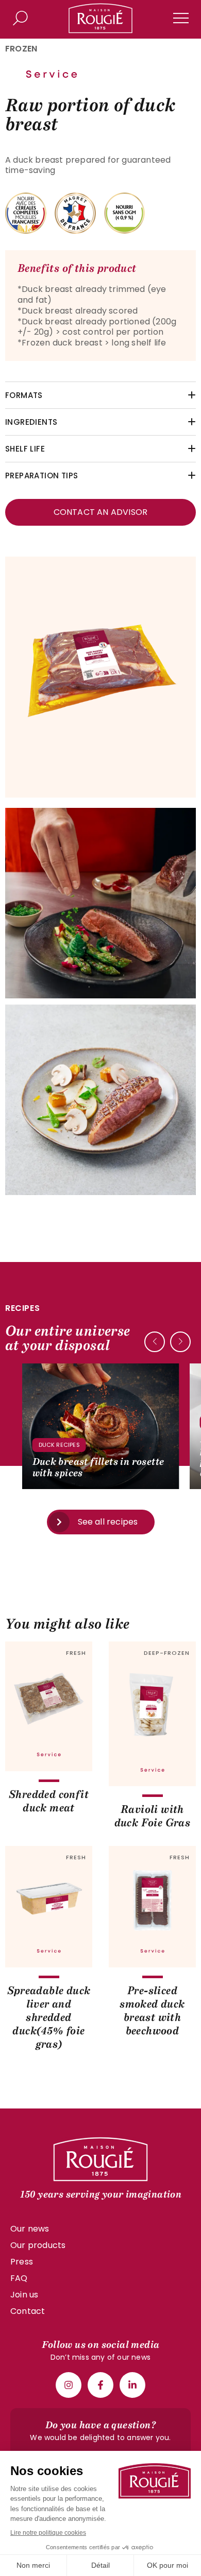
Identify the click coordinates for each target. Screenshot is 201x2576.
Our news (30, 2229)
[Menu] (181, 18)
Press (22, 2262)
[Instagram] (69, 2385)
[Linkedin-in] (132, 2385)
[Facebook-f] (100, 2385)
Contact (28, 2311)
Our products (38, 2245)
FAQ (19, 2278)
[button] (180, 1342)
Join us (24, 2295)
